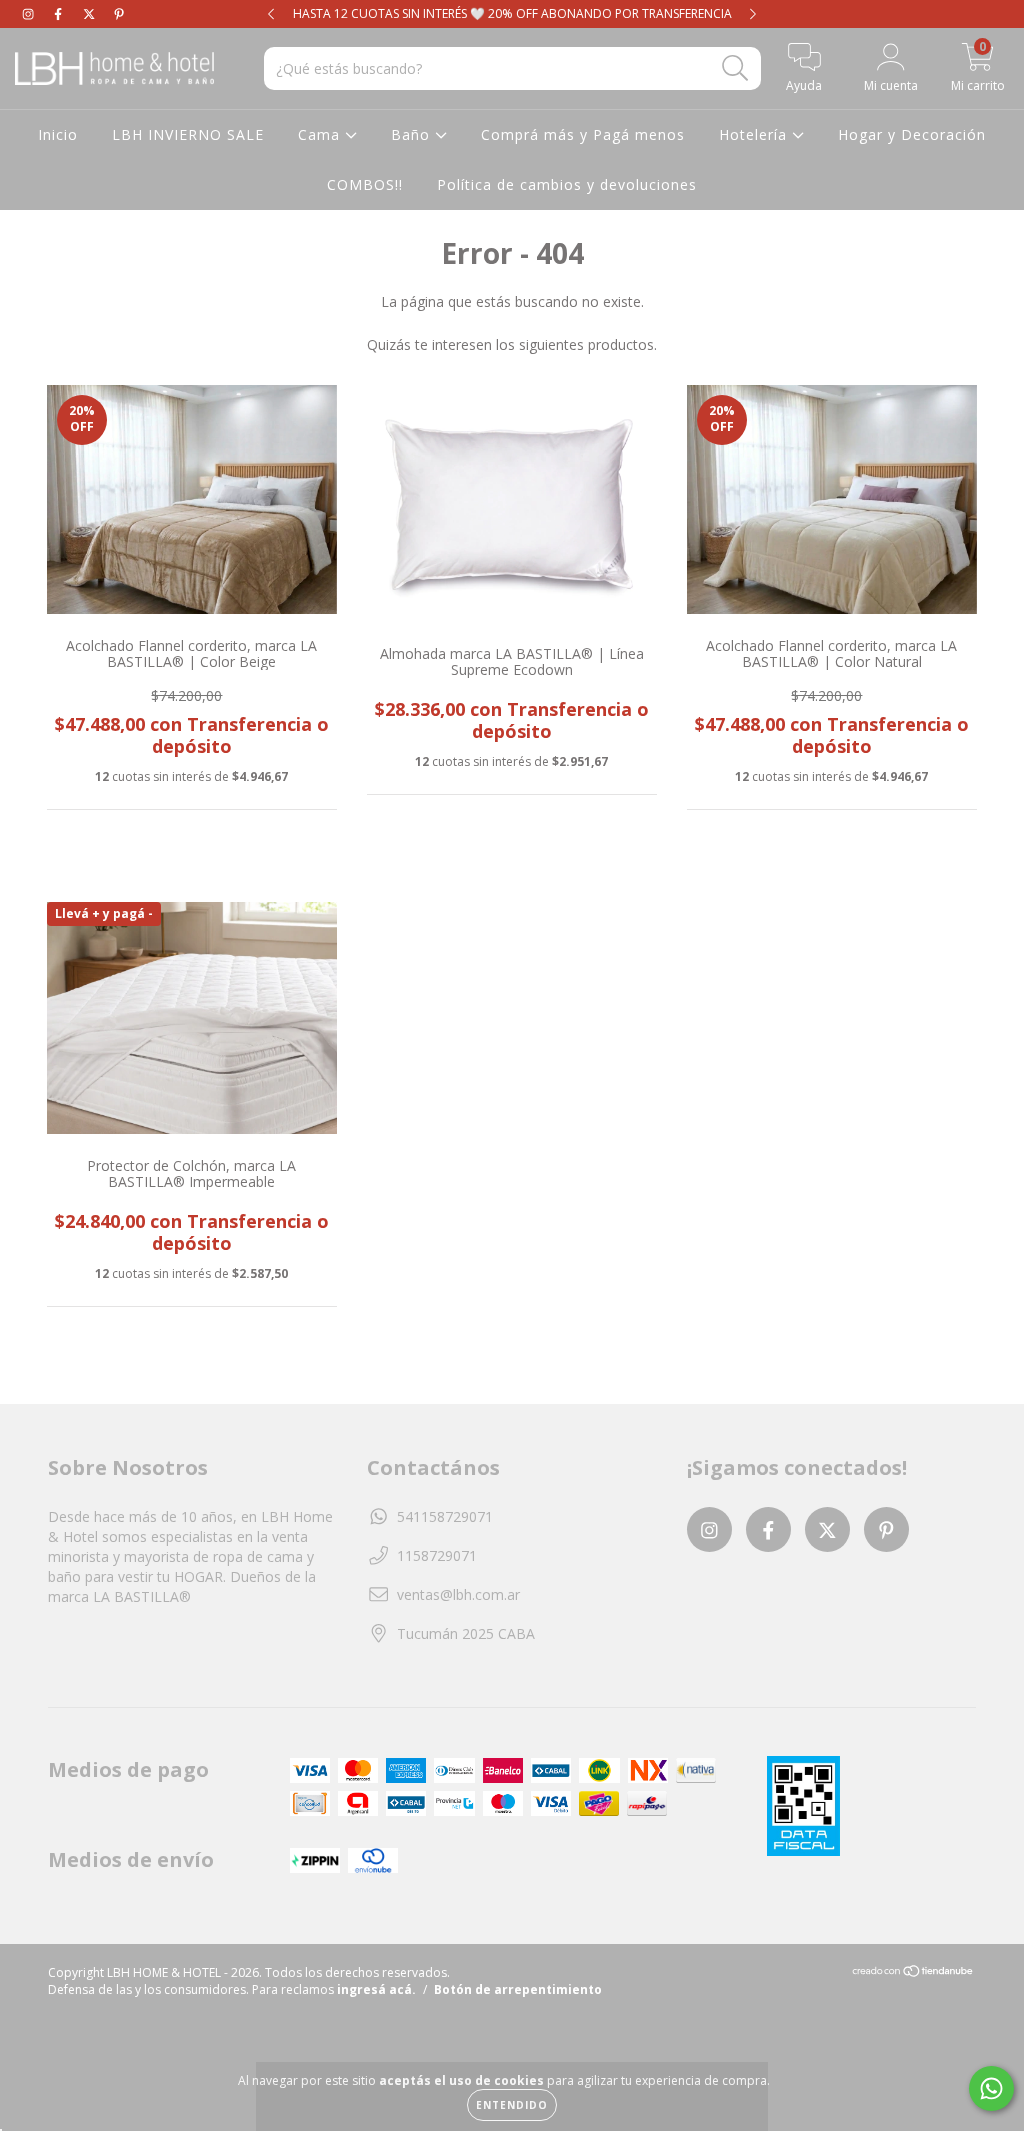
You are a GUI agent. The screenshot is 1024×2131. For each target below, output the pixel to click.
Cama (321, 134)
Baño (413, 134)
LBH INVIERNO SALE (188, 134)
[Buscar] (735, 68)
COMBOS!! (365, 184)
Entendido (512, 2105)
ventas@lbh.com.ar (458, 1594)
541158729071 (445, 1516)
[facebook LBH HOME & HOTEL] (60, 13)
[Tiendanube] (913, 1973)
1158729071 (437, 1555)
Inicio (58, 134)
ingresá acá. (376, 1989)
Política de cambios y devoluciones (567, 184)
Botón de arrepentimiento (518, 1989)
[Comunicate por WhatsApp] (991, 2088)
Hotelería (755, 134)
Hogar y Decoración (912, 134)
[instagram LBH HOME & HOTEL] (30, 13)
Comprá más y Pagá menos (583, 134)
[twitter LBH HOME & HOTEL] (91, 13)
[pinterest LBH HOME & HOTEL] (119, 13)
